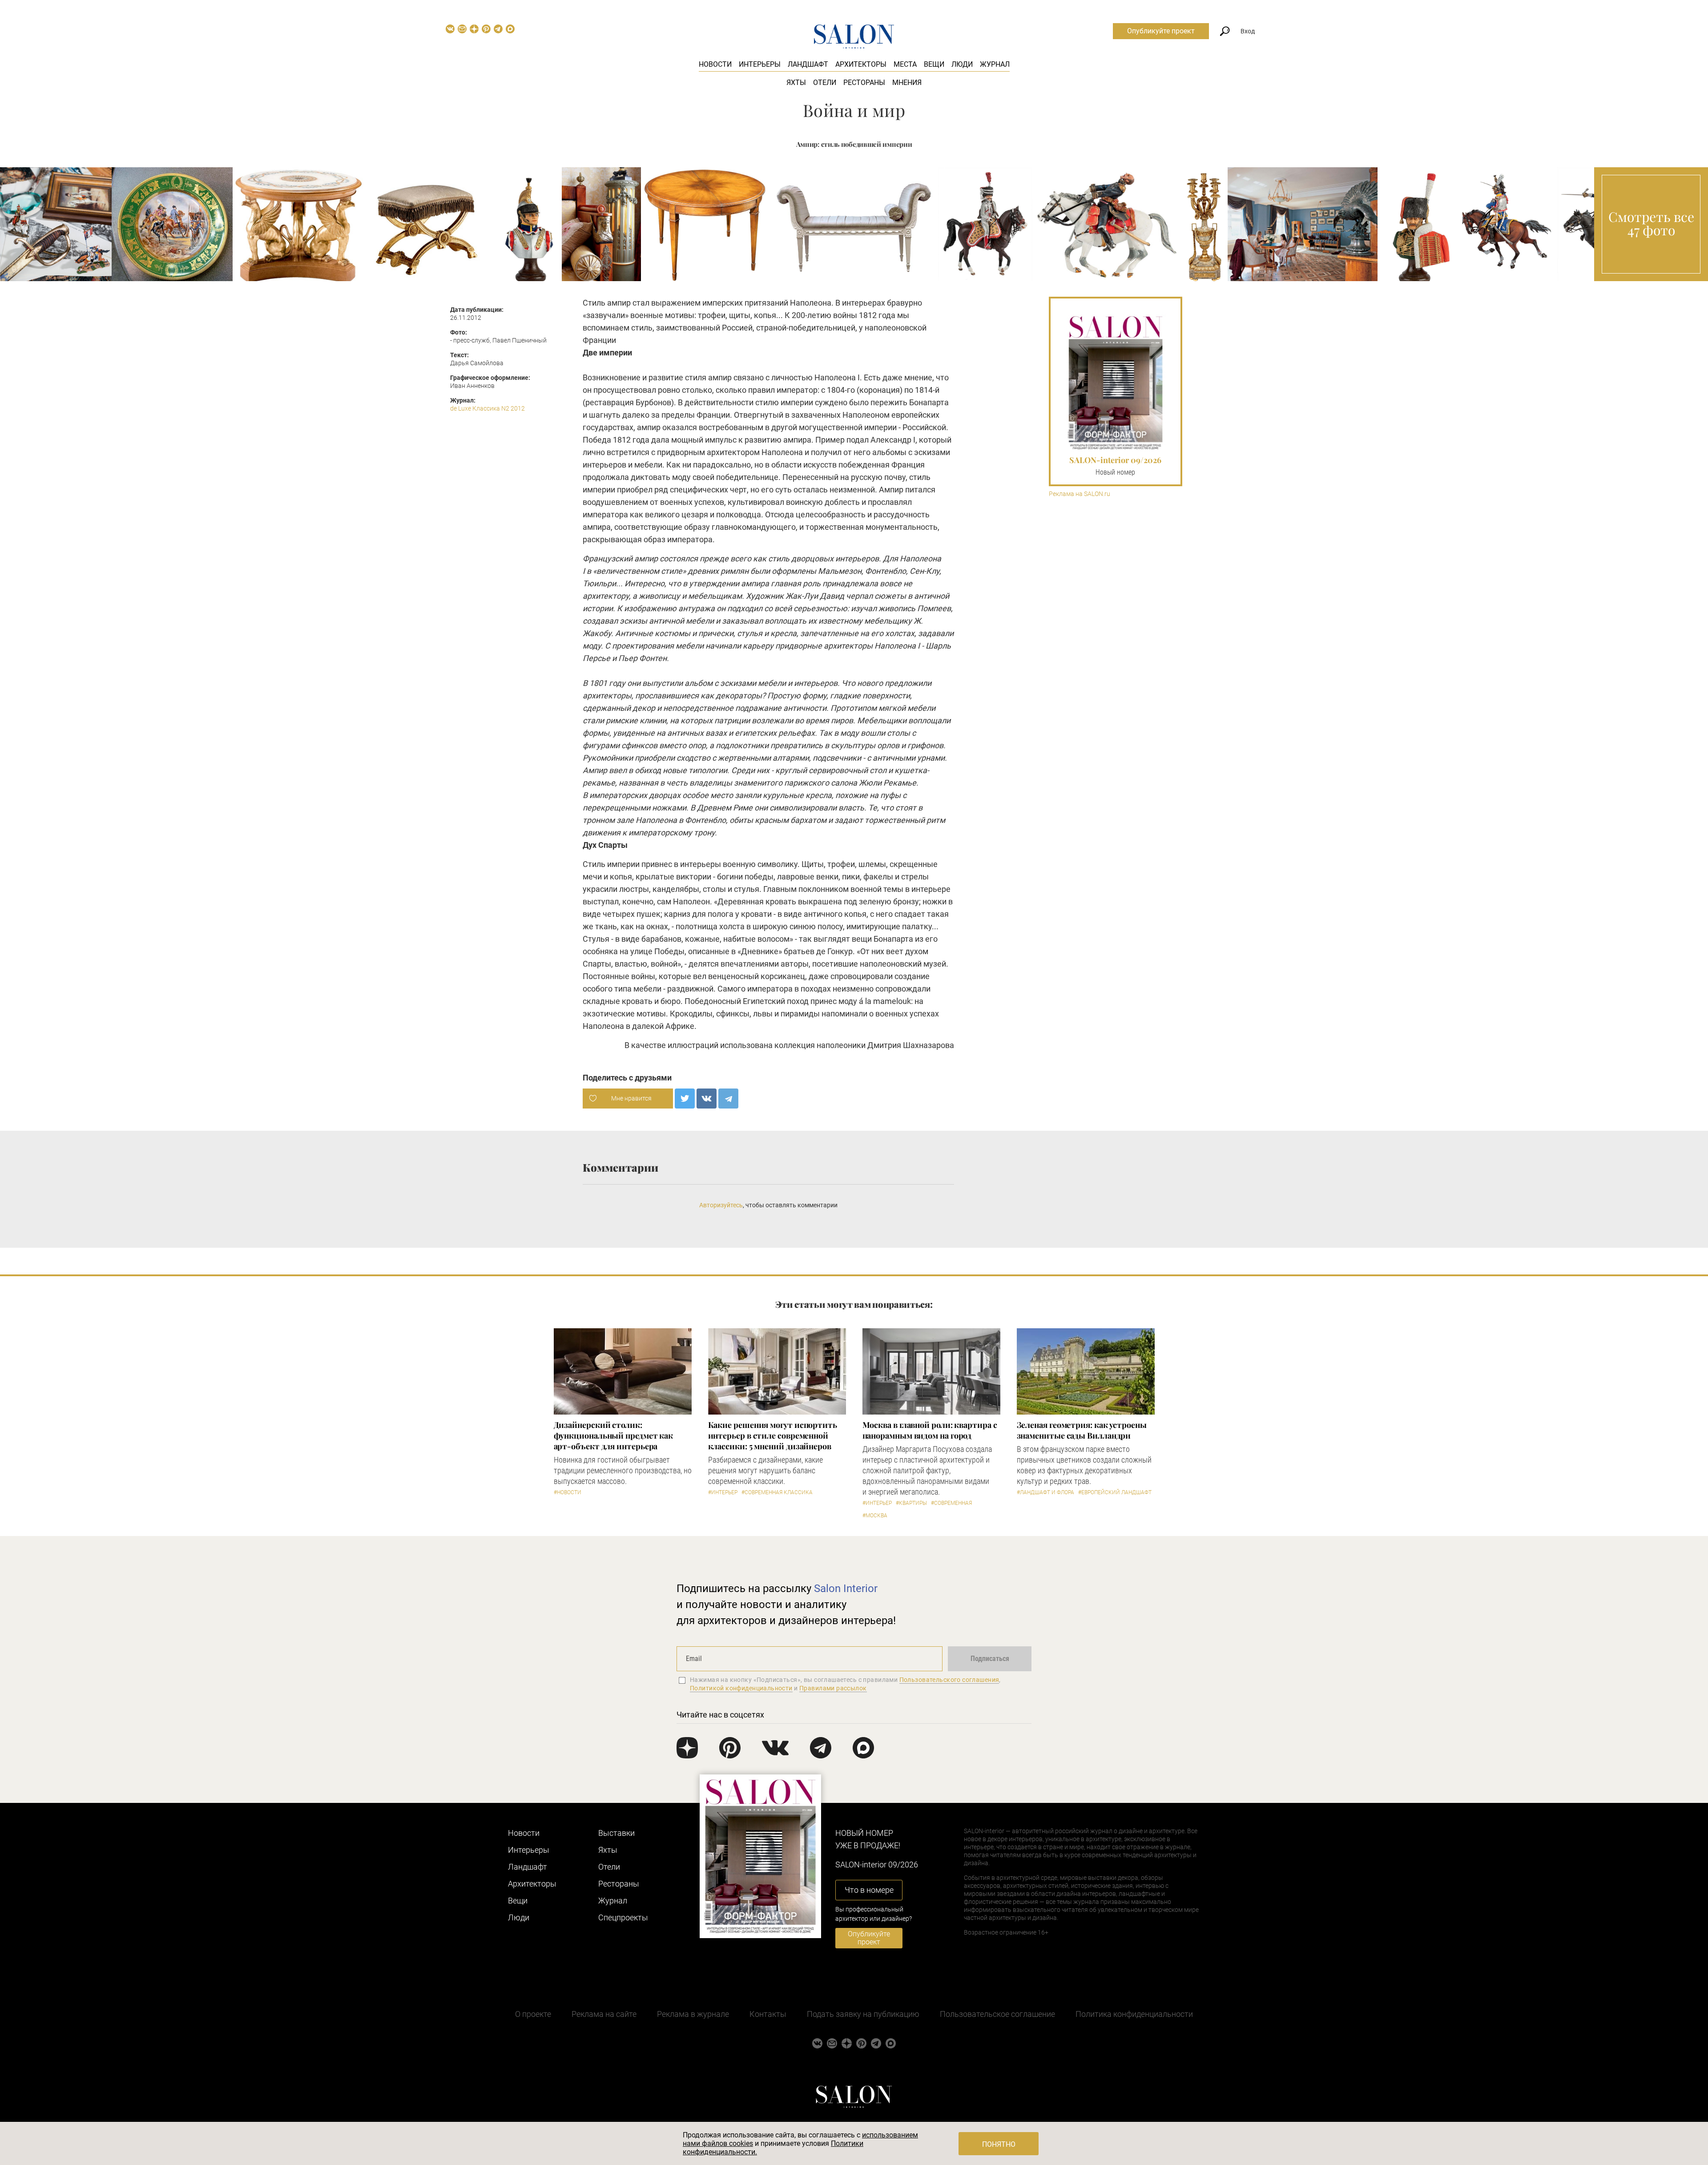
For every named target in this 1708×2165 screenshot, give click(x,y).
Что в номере (869, 1890)
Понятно (999, 2144)
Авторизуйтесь (721, 1205)
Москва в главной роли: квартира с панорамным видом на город (930, 1430)
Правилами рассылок (833, 1688)
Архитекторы (861, 64)
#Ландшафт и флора (1045, 1492)
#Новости (568, 1492)
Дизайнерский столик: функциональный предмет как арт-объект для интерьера (614, 1435)
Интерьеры (760, 64)
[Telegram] (728, 1099)
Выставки (616, 1833)
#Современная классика (777, 1492)
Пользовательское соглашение (997, 2014)
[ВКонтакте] (707, 1099)
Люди (962, 64)
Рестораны (864, 83)
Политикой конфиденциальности (741, 1688)
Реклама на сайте (604, 2014)
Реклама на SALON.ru (1080, 494)
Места (905, 64)
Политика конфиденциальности (1134, 2014)
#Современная (951, 1503)
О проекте (533, 2014)
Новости (715, 64)
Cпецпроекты (623, 1917)
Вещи (934, 64)
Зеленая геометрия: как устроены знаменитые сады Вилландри (1082, 1430)
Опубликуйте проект (1161, 31)
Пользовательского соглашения (949, 1680)
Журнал (995, 64)
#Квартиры (911, 1503)
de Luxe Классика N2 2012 (487, 408)
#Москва (875, 1516)
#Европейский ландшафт (1115, 1492)
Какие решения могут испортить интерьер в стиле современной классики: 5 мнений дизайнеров (773, 1435)
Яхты (796, 83)
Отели (825, 83)
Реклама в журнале (693, 2014)
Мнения (907, 83)
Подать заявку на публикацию (863, 2014)
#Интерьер (723, 1492)
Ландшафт (808, 64)
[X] (685, 1099)
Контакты (768, 2014)
